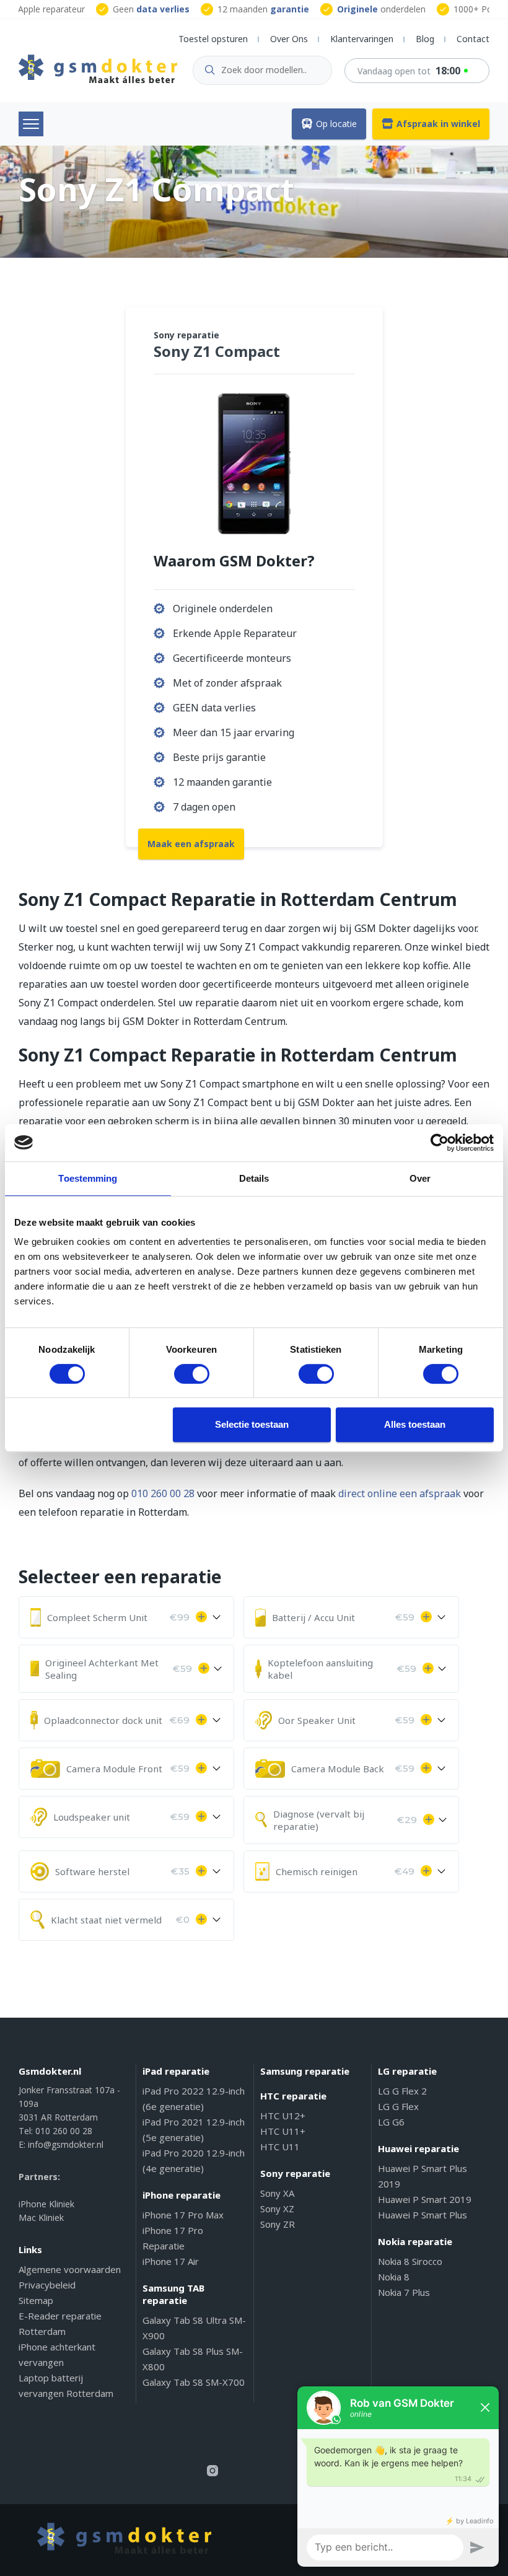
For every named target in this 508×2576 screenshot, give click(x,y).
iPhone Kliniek (46, 2204)
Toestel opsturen (213, 39)
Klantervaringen (362, 39)
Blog (425, 39)
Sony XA (277, 2193)
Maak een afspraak (191, 844)
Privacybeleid (47, 2285)
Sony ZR (278, 2224)
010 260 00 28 (163, 1493)
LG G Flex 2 (402, 2091)
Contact (473, 39)
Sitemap (36, 2300)
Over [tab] (420, 1178)
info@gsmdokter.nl (66, 2144)
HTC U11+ (283, 2131)
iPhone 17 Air (171, 2261)
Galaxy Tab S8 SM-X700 (194, 2382)
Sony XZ (277, 2209)
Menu (31, 124)
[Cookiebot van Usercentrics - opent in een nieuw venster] (440, 1143)
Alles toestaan (415, 1424)
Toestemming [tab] (88, 1178)
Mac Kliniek (41, 2218)
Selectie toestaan (252, 1424)
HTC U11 (280, 2147)
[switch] (192, 1374)
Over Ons (289, 39)
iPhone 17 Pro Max (183, 2215)
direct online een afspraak (400, 1493)
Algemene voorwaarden (70, 2269)
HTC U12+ (283, 2116)
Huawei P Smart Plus (423, 2215)
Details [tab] (254, 1178)
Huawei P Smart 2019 (425, 2199)
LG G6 (391, 2122)
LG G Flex (398, 2106)
